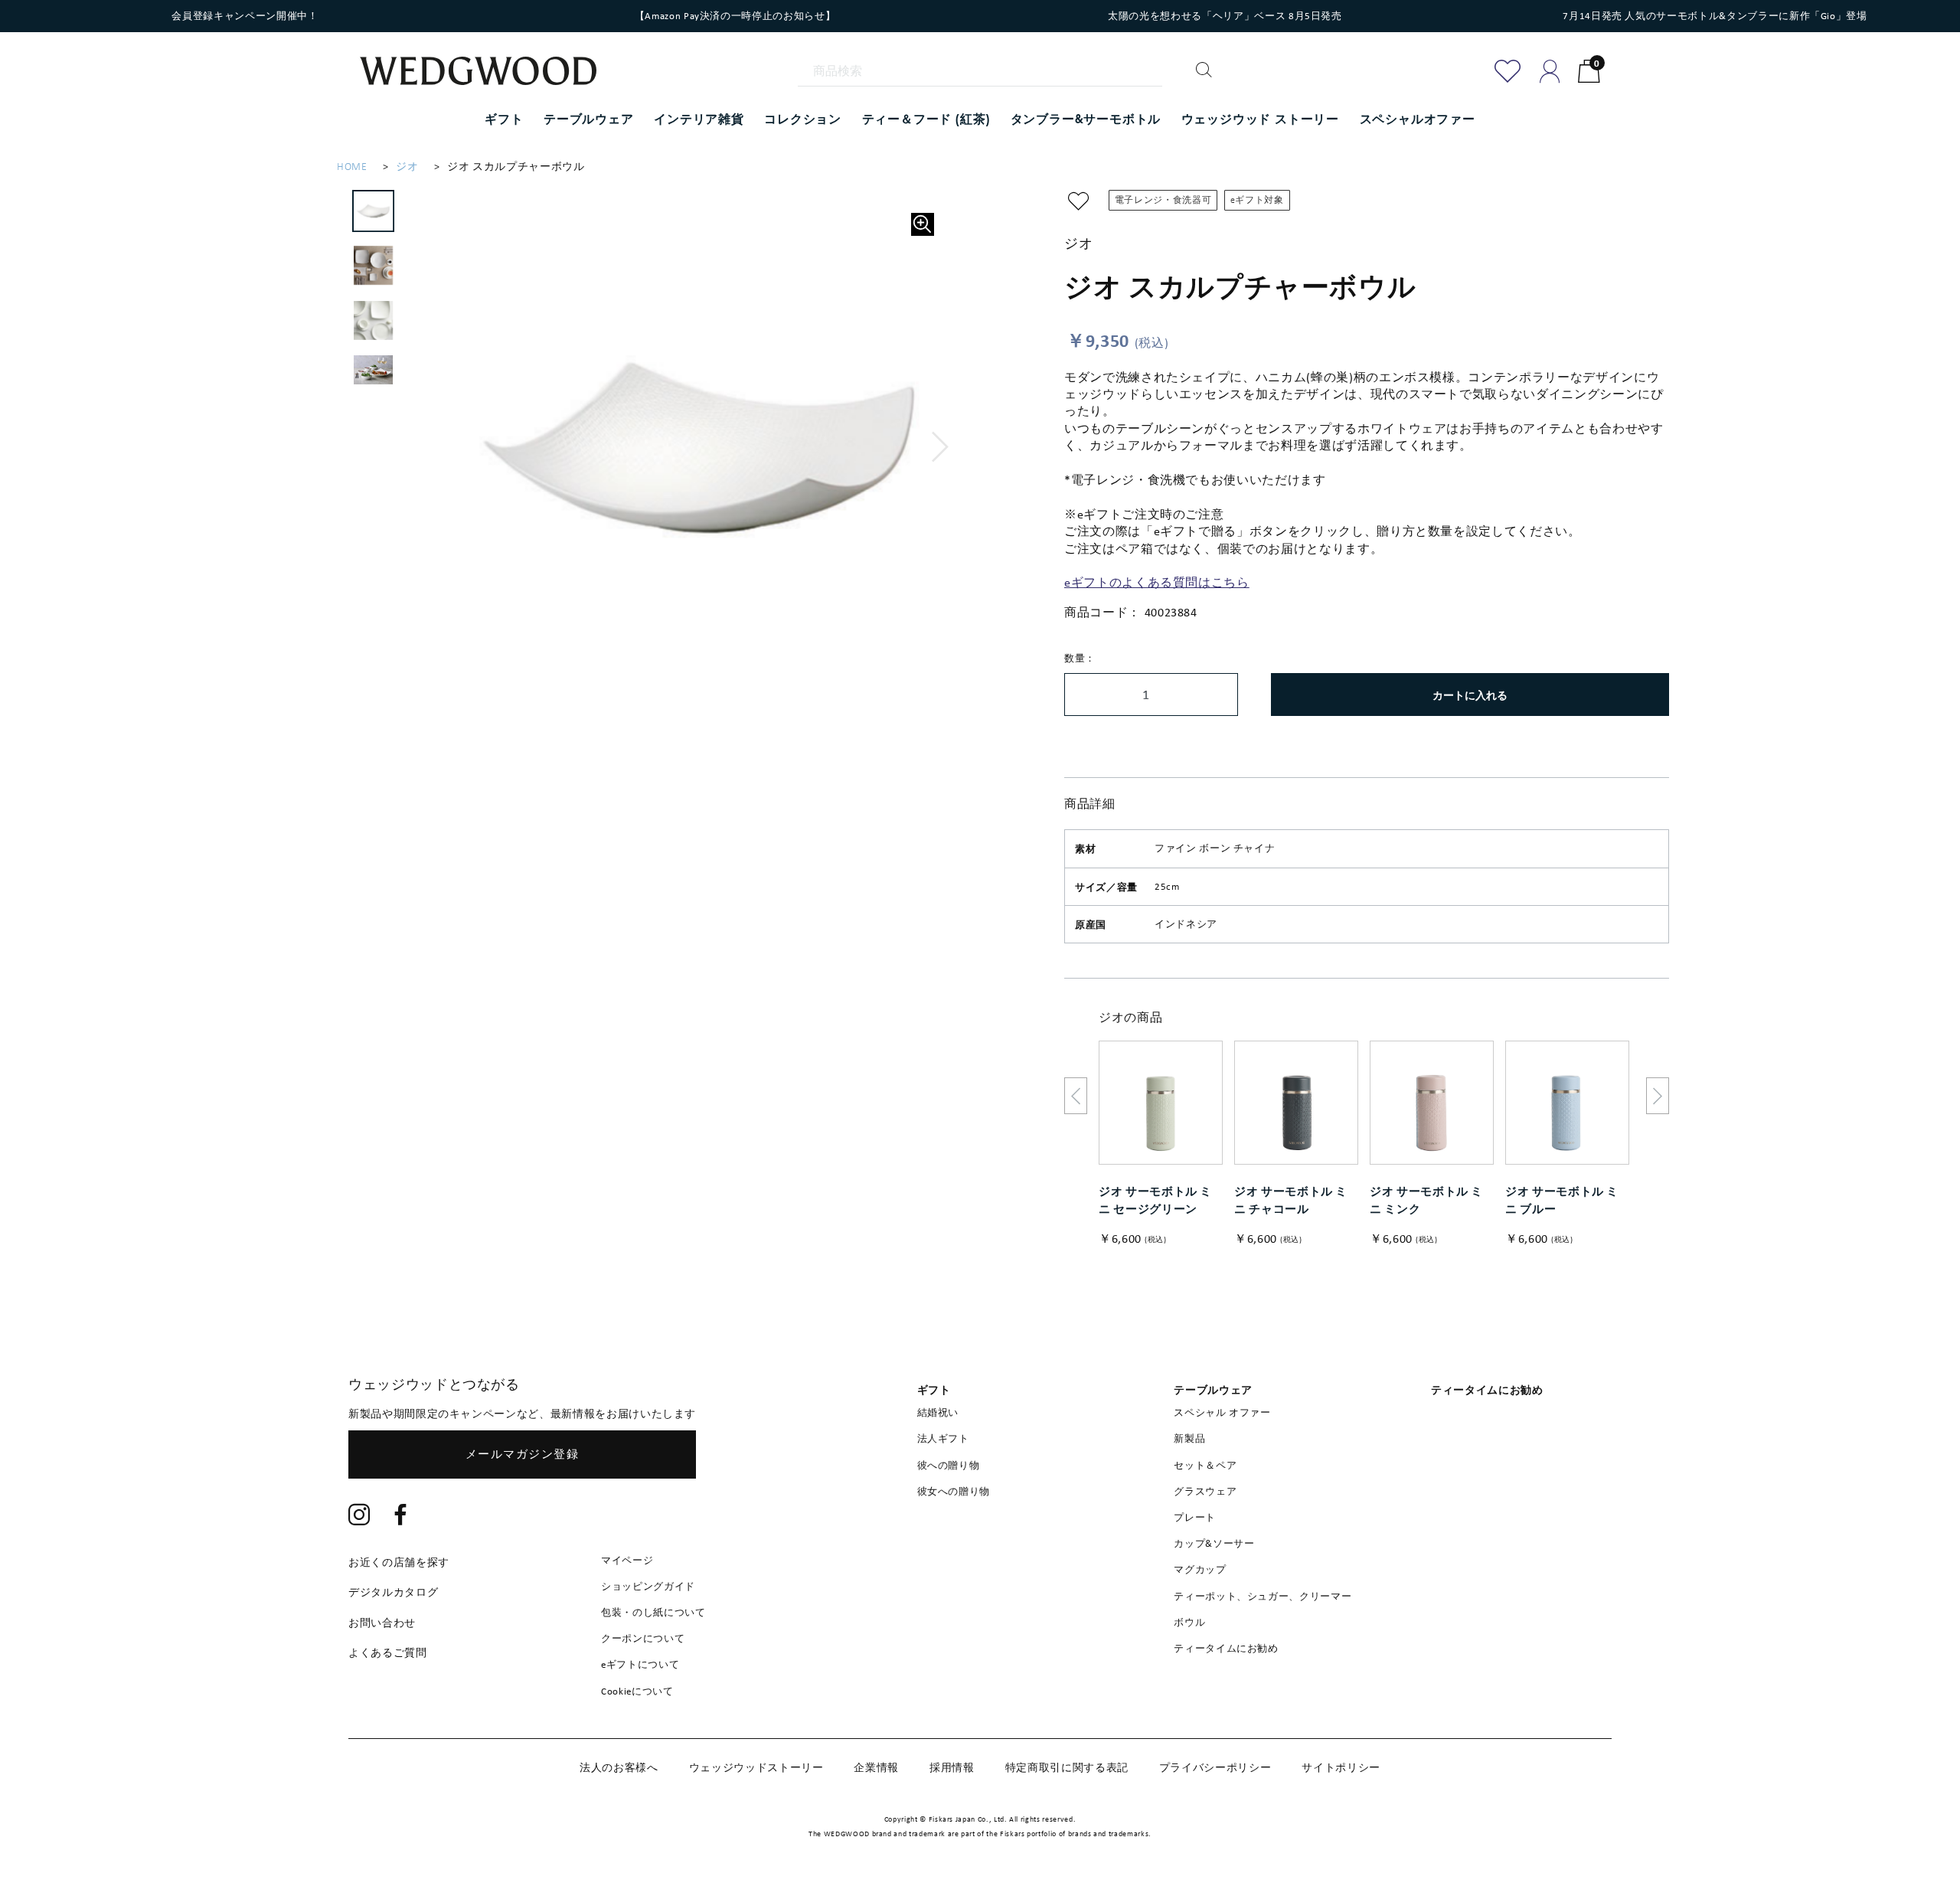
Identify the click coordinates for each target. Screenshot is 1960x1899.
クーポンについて (643, 1638)
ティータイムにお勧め (1226, 1648)
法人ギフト (943, 1438)
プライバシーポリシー (1215, 1767)
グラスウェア (1205, 1491)
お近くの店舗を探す (399, 1562)
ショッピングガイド (648, 1586)
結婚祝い (938, 1412)
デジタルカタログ (393, 1592)
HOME (352, 167)
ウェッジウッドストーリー (756, 1767)
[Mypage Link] (1550, 71)
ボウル (1189, 1622)
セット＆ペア (1205, 1465)
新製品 (1189, 1438)
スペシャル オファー (1222, 1412)
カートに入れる (1470, 695)
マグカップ (1200, 1569)
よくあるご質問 (388, 1652)
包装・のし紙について (653, 1612)
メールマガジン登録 (523, 1454)
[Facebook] (401, 1517)
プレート (1195, 1517)
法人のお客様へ (619, 1767)
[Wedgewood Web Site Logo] (488, 73)
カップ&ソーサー (1214, 1543)
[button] (941, 447)
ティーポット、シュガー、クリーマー (1263, 1596)
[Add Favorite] (1508, 71)
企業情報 (876, 1767)
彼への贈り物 (949, 1465)
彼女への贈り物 (954, 1491)
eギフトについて (640, 1664)
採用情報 (952, 1767)
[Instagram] (359, 1517)
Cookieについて (637, 1691)
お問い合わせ (382, 1623)
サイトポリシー (1341, 1767)
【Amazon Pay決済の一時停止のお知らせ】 (735, 16)
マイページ (627, 1560)
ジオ (407, 167)
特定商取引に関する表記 (1067, 1767)
